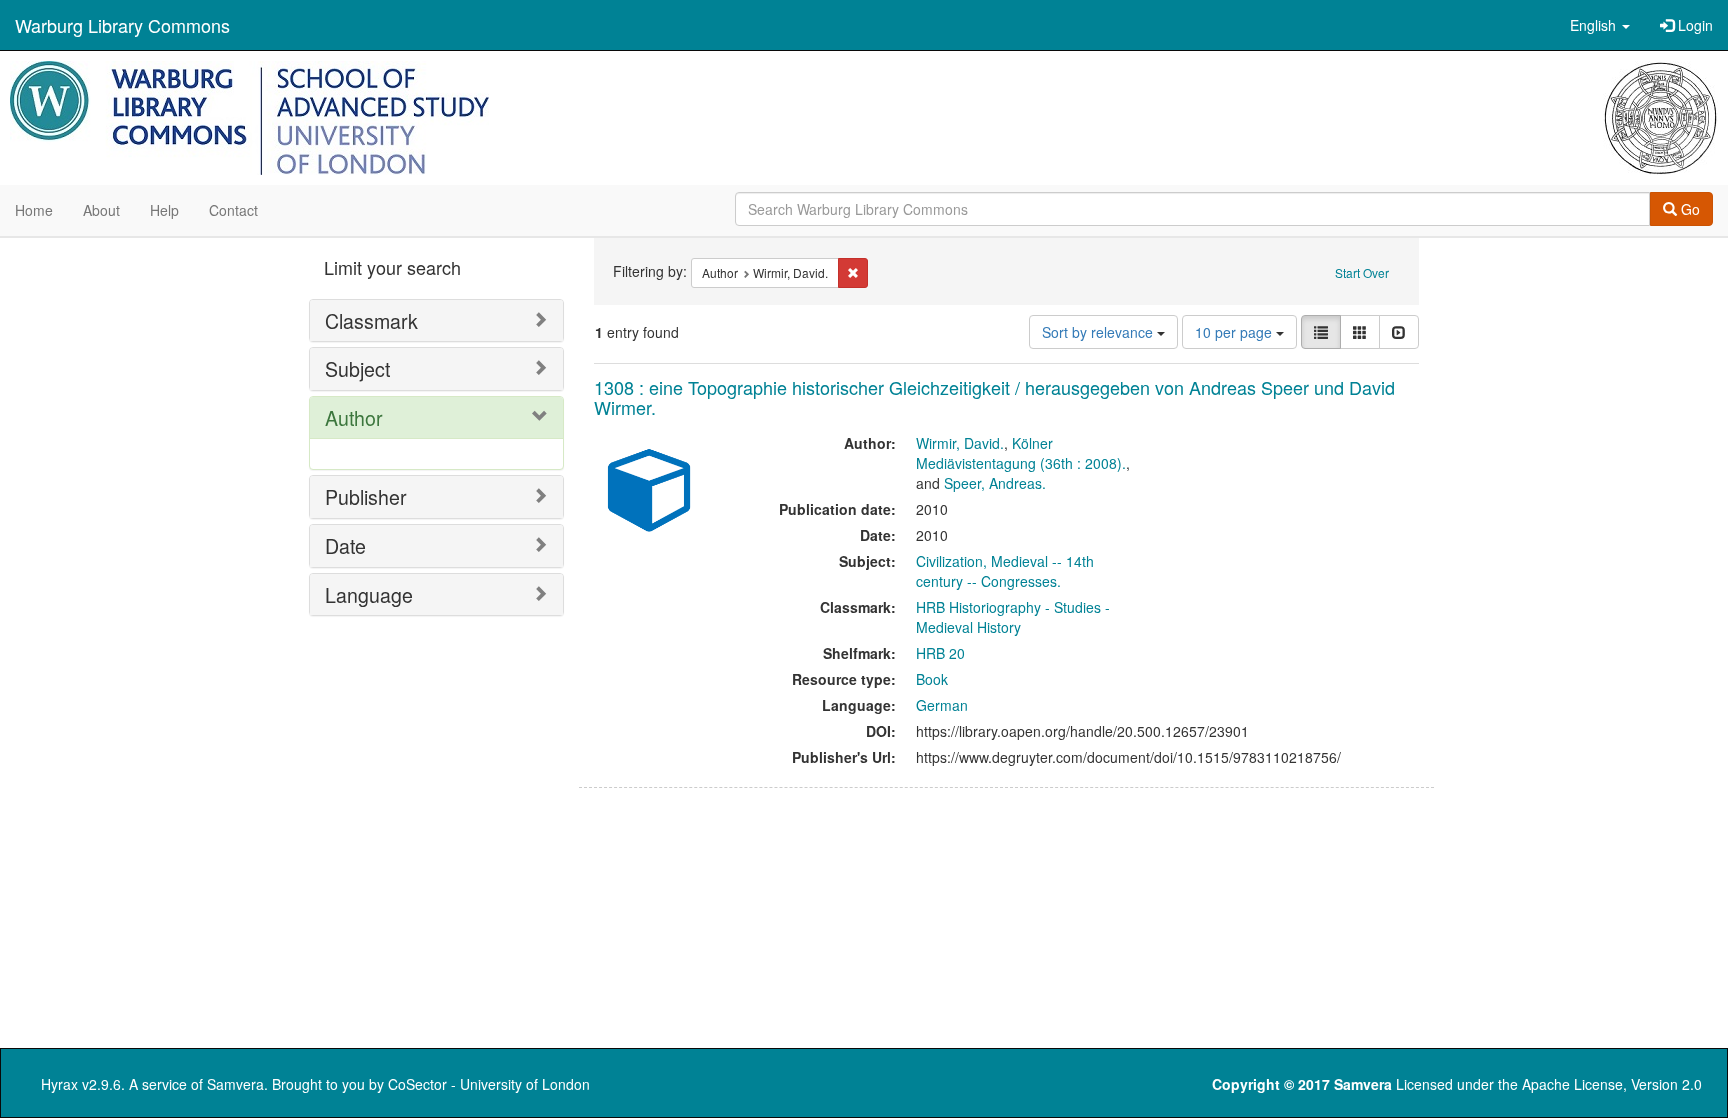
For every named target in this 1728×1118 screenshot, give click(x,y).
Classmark (371, 320)
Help (164, 210)
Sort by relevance (1099, 332)
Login (1693, 25)
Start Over (1362, 272)
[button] (1600, 25)
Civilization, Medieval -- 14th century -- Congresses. (1005, 571)
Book (932, 679)
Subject (357, 368)
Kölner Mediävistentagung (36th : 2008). (1021, 453)
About (101, 210)
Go (1688, 209)
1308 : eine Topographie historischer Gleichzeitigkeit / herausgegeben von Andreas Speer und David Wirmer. (994, 397)
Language (369, 594)
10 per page (1235, 332)
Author (354, 417)
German (942, 705)
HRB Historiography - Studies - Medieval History (1013, 617)
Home (34, 210)
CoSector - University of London (489, 1084)
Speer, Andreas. (995, 483)
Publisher (366, 496)
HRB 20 (940, 653)
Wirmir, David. (960, 443)
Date (345, 545)
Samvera (235, 1084)
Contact (233, 210)
